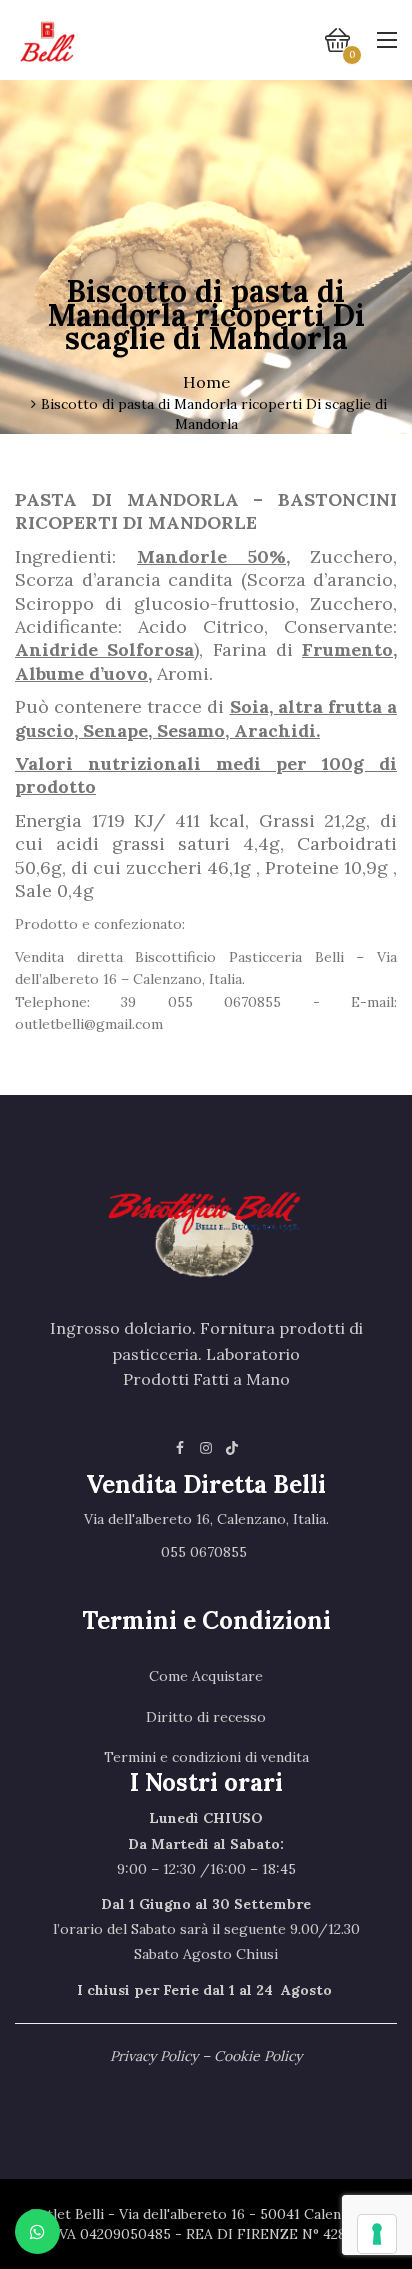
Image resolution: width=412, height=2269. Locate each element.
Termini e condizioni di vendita (206, 1757)
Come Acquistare (206, 1676)
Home (206, 382)
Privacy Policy (154, 2056)
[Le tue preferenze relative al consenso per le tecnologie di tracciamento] (377, 2234)
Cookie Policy (258, 2056)
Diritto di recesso (206, 1717)
